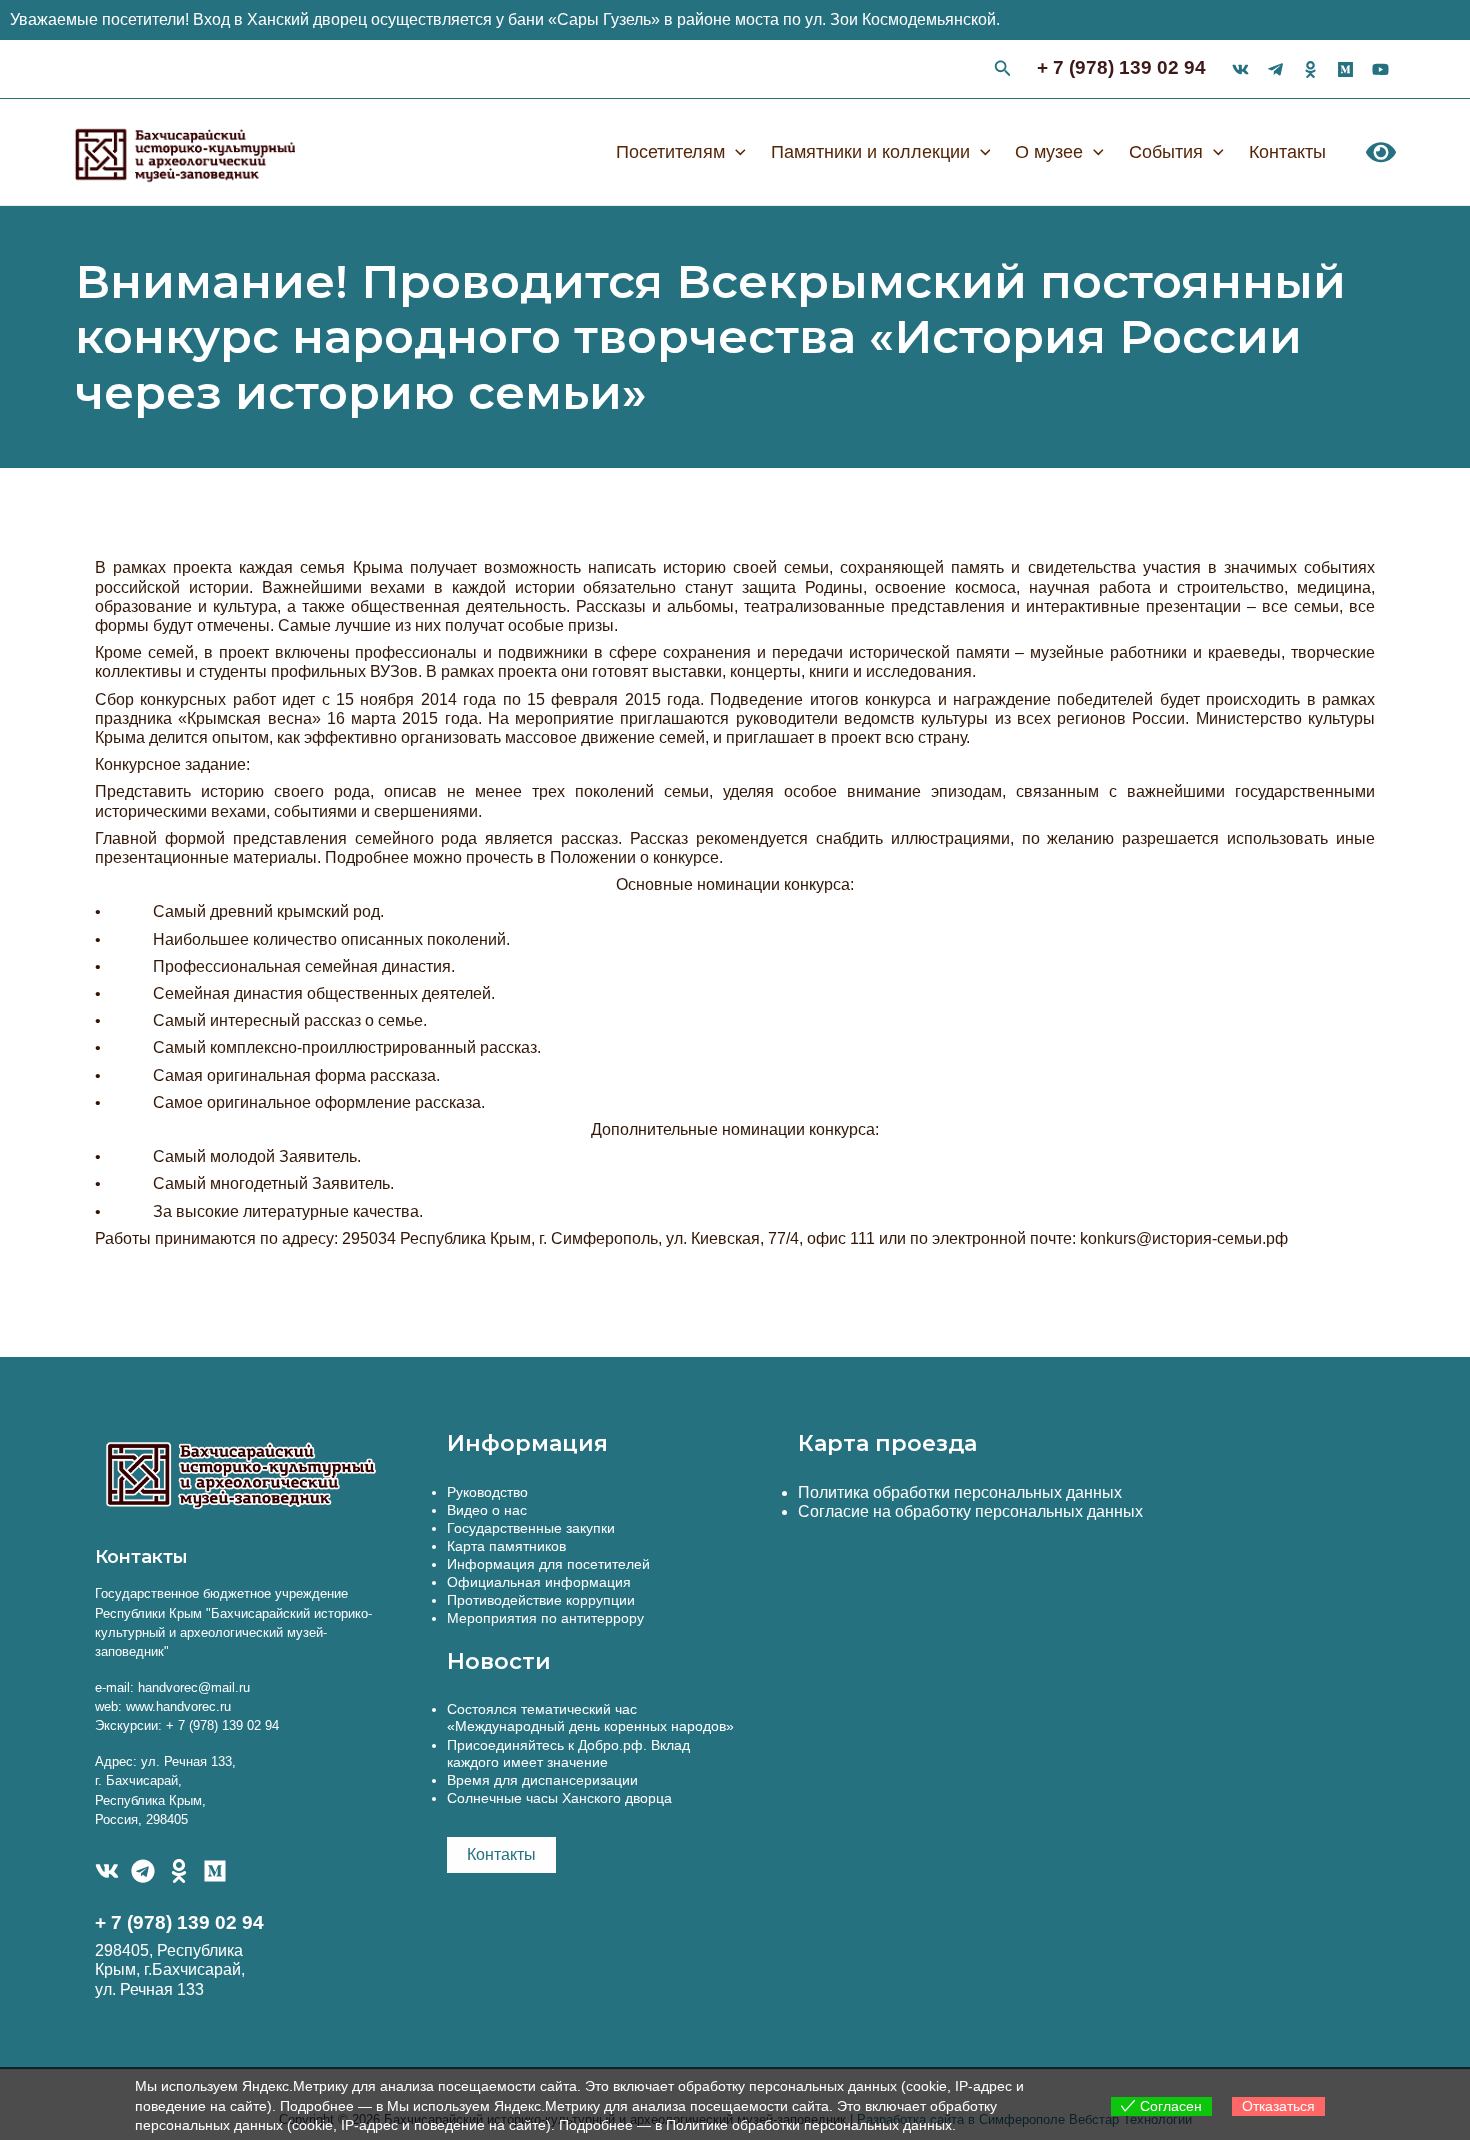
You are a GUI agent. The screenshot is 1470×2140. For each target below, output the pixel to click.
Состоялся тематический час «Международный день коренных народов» (590, 1717)
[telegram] (1275, 69)
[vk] (1240, 69)
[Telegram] (143, 1871)
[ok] (1310, 69)
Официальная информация (539, 1582)
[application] (735, 152)
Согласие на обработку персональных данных (970, 1511)
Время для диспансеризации (542, 1780)
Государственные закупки (531, 1528)
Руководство (487, 1492)
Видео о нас (487, 1510)
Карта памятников (506, 1546)
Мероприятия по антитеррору (545, 1618)
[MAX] (215, 1871)
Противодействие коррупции (541, 1600)
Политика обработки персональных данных (960, 1492)
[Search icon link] (1003, 71)
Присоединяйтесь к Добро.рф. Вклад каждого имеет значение (568, 1753)
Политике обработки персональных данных (809, 2125)
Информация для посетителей (548, 1564)
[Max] (1345, 69)
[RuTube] (1380, 69)
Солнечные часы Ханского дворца (559, 1798)
